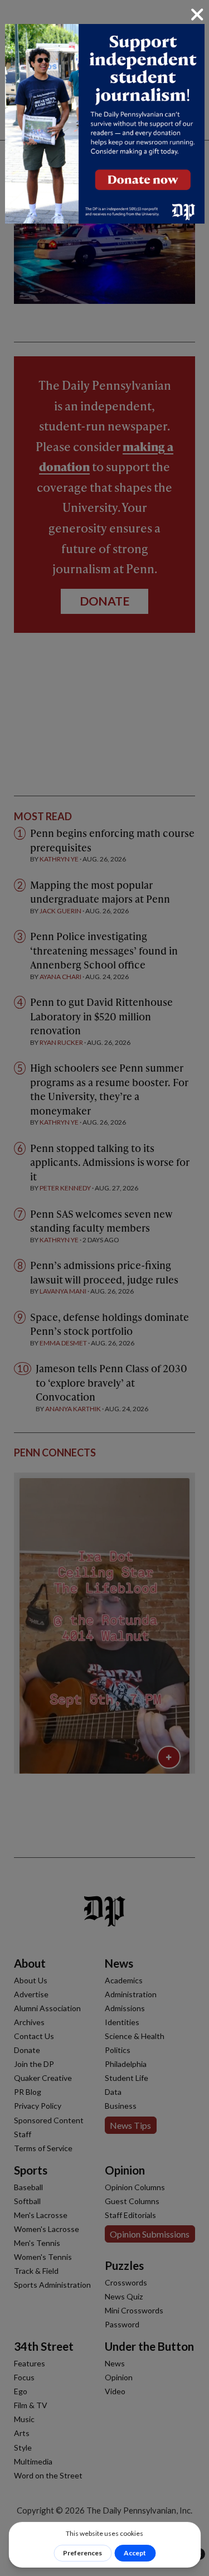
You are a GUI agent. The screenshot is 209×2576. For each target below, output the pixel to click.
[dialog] (104, 1288)
